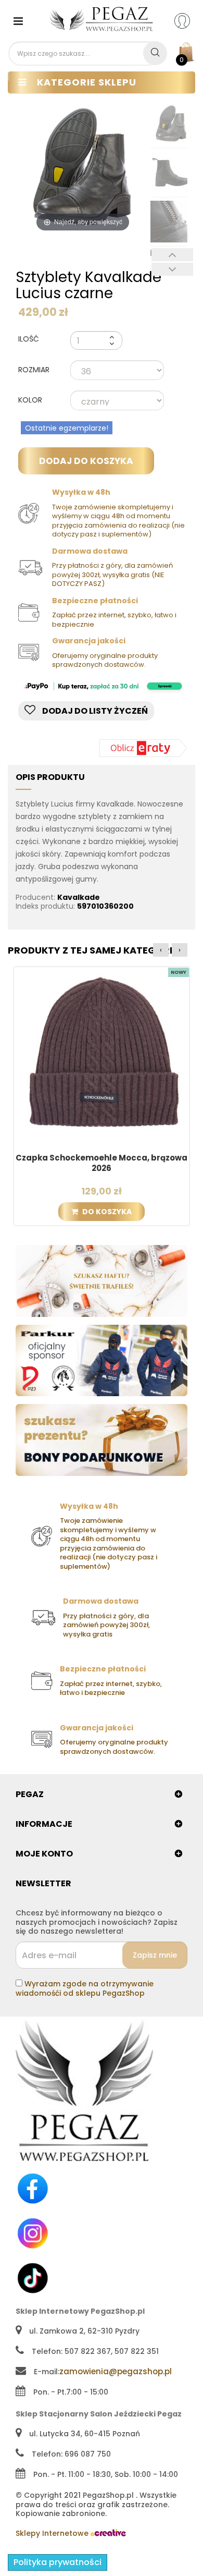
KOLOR (31, 400)
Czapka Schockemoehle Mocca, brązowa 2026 (102, 1163)
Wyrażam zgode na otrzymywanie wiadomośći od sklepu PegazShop (85, 1988)
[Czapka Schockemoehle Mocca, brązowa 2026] (102, 1054)
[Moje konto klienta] (189, 20)
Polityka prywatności (58, 2562)
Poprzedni (172, 255)
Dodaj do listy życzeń (94, 711)
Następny (172, 269)
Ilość (29, 339)
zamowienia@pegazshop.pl (116, 2371)
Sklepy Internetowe (53, 2533)
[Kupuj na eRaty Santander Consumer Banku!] (143, 747)
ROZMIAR (35, 370)
